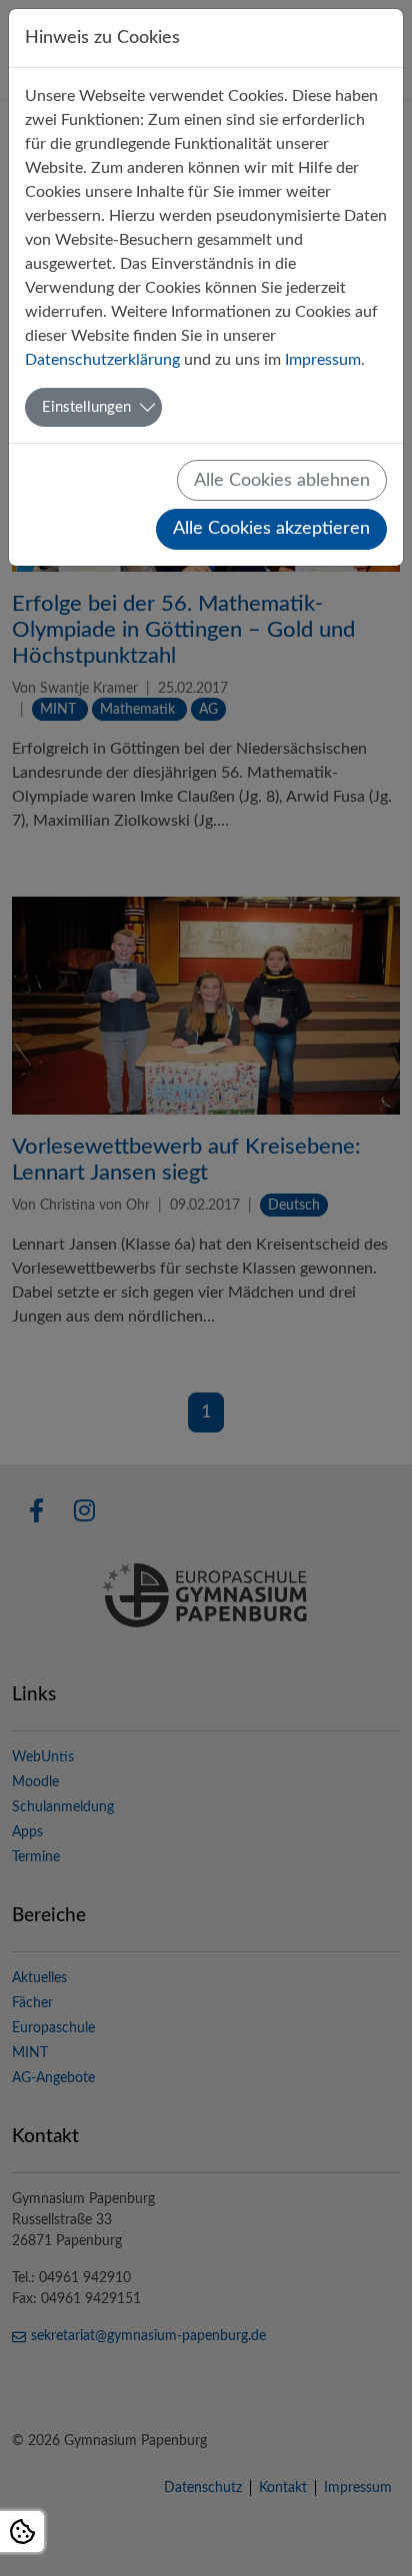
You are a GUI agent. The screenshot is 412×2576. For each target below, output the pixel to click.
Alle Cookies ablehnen (282, 480)
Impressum (323, 360)
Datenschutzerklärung (102, 360)
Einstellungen (86, 407)
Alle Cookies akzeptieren (271, 528)
